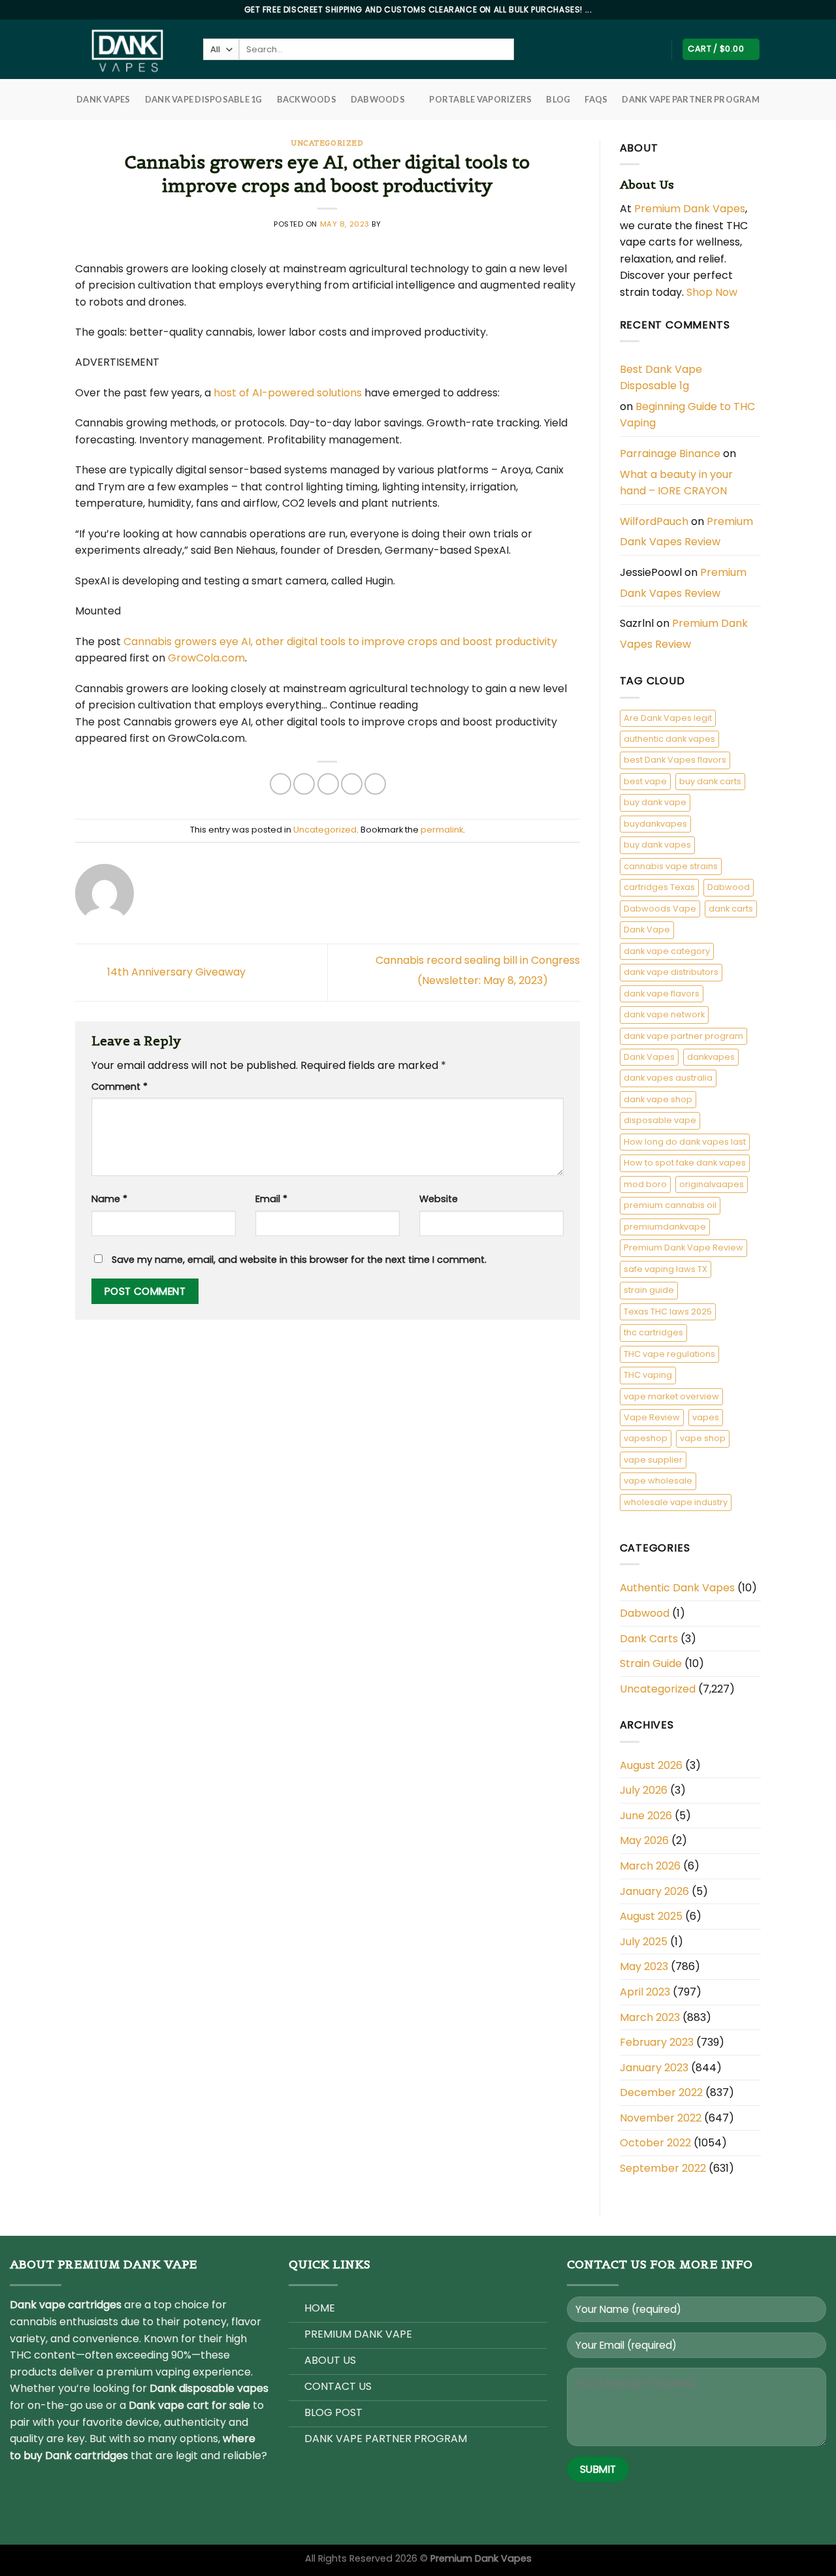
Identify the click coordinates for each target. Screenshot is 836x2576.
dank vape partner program (683, 1036)
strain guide (649, 1290)
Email (271, 1199)
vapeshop (646, 1438)
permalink (442, 830)
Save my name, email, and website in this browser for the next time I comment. (299, 1260)
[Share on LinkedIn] (375, 784)
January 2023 (654, 2068)
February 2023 (657, 2042)
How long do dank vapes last (685, 1142)
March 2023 (650, 2017)
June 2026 (646, 1816)
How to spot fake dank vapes (685, 1163)
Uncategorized (327, 143)
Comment (120, 1087)
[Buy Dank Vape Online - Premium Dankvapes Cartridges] (129, 49)
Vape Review (652, 1417)
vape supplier (653, 1460)
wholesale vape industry (676, 1502)
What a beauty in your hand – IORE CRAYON (676, 483)
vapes (706, 1417)
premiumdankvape (665, 1227)
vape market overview (671, 1396)
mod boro (645, 1184)
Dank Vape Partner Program (690, 99)
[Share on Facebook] (281, 784)
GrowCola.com (206, 658)
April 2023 (645, 1992)
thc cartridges (653, 1332)
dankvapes (711, 1057)
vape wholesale (658, 1481)
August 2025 (651, 1916)
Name (109, 1199)
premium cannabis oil (670, 1205)
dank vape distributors (671, 972)
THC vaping (648, 1375)
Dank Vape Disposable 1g (204, 99)
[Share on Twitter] (304, 784)
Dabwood (729, 887)
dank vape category (667, 951)
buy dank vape (655, 802)
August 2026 (651, 1765)
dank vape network (664, 1014)
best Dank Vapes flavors (675, 760)
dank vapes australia (668, 1078)
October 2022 (655, 2143)
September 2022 (663, 2168)
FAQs (596, 99)
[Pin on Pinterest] (352, 784)
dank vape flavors (662, 994)
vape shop (703, 1438)
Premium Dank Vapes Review (686, 532)
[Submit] (525, 50)
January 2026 (654, 1891)
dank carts (731, 909)
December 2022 (661, 2092)
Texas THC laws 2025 (668, 1312)
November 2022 (661, 2118)
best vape (645, 781)
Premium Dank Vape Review (683, 1248)
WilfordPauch (654, 521)
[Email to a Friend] (328, 784)
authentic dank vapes (669, 739)
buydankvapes (655, 824)
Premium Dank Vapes (690, 209)
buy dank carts (710, 781)
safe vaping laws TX (666, 1269)
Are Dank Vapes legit (668, 718)
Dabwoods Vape (660, 909)
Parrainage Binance (670, 453)
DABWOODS (378, 99)
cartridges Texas (659, 887)
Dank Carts (649, 1639)
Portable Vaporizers (480, 99)
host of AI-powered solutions (288, 393)
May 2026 (644, 1840)
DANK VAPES (104, 99)
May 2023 (644, 1966)
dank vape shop (658, 1099)
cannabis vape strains (671, 866)
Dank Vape (647, 930)
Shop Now (713, 292)
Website (439, 1199)
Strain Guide (651, 1663)
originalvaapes (712, 1184)
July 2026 (644, 1790)
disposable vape (660, 1120)
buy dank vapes (657, 845)
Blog (558, 99)
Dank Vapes (649, 1057)
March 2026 (650, 1866)
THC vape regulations (669, 1354)
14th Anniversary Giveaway (175, 972)
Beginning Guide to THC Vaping (687, 415)
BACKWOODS (307, 99)
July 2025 (644, 1942)
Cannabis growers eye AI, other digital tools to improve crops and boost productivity (340, 642)
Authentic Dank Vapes (677, 1588)
